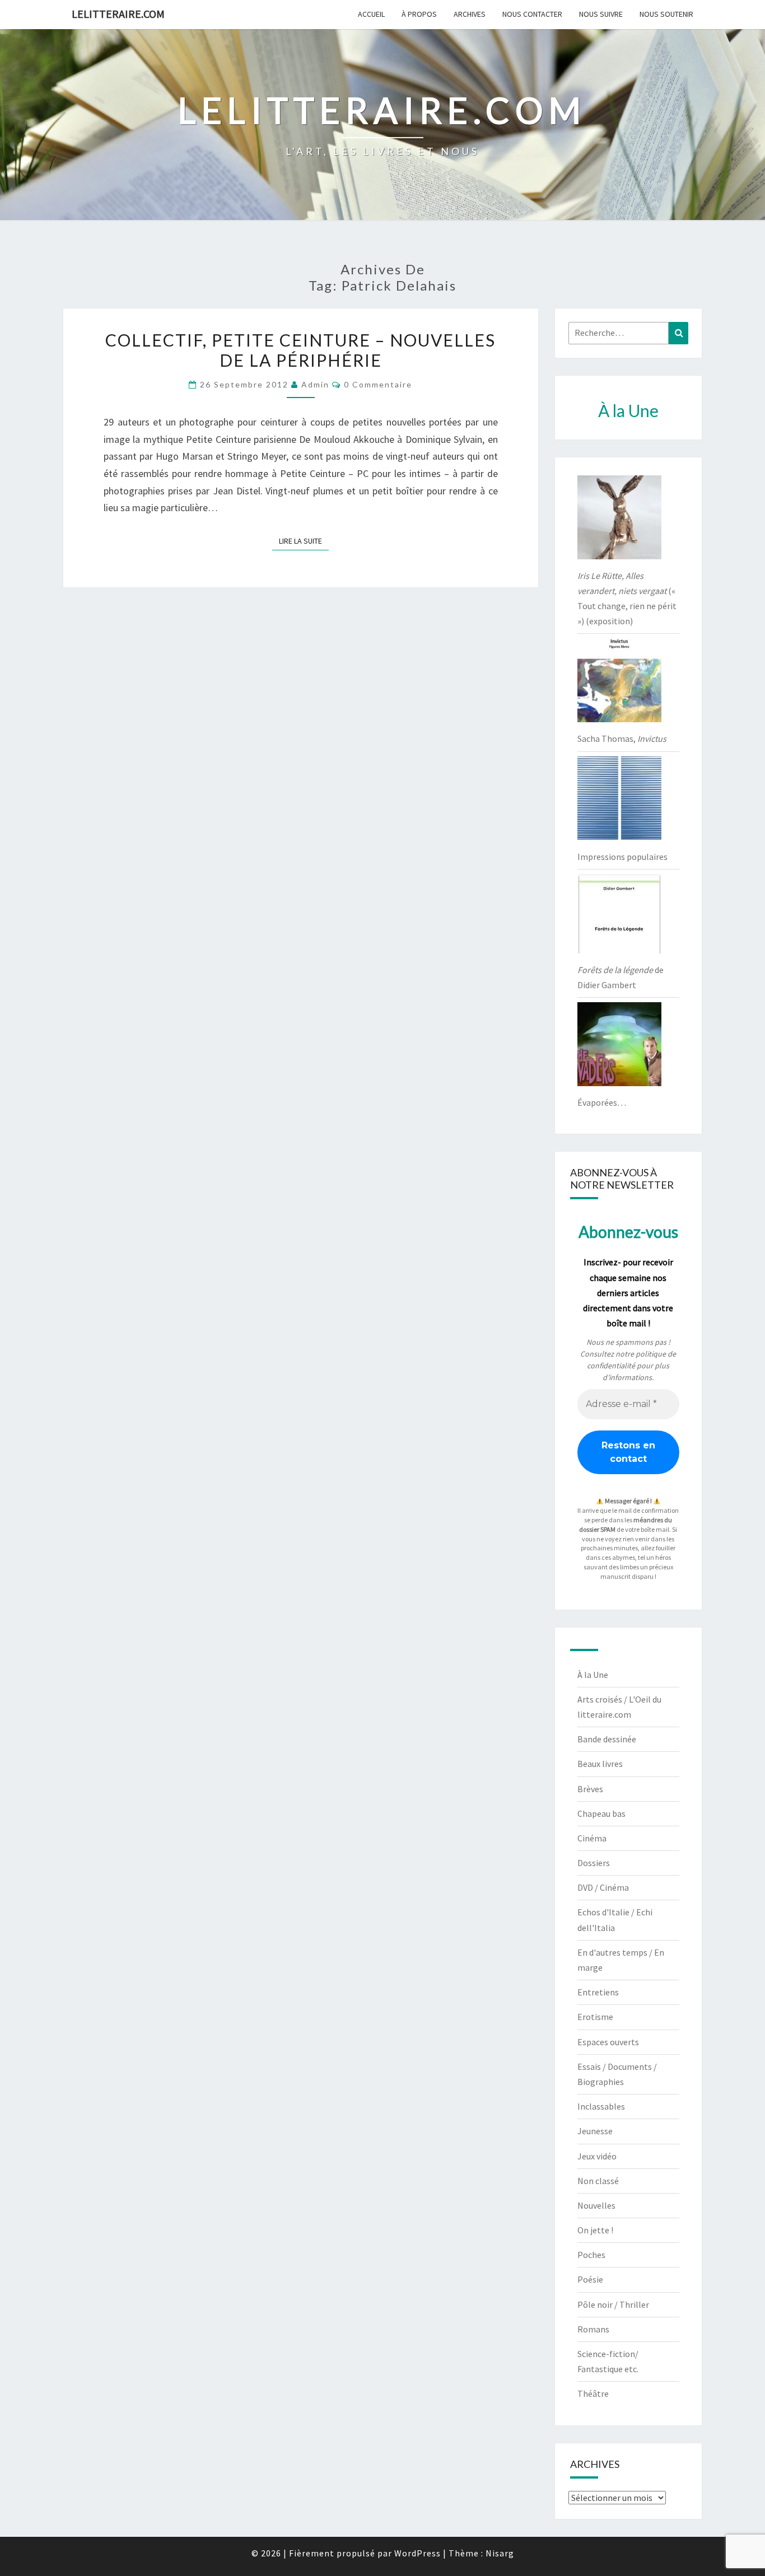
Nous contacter (532, 14)
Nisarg (500, 2553)
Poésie (590, 2279)
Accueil (371, 14)
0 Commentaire (378, 384)
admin (315, 384)
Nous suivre (601, 14)
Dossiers (594, 1863)
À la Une (593, 1675)
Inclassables (601, 2106)
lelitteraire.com (118, 14)
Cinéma (592, 1838)
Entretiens (598, 1992)
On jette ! (595, 2230)
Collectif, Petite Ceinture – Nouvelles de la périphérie (300, 350)
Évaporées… (602, 1102)
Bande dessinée (607, 1739)
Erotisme (595, 2017)
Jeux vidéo (597, 2156)
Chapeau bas (601, 1813)
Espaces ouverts (608, 2042)
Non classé (598, 2181)
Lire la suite (304, 541)
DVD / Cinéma (603, 1887)
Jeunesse (595, 2131)
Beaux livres (600, 1764)
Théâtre (593, 2393)
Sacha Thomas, (622, 738)
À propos (419, 14)
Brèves (590, 1789)
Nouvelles (596, 2205)
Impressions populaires (622, 857)
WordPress (418, 2553)
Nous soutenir (666, 14)
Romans (593, 2329)
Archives (470, 14)
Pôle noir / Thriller (613, 2304)
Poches (591, 2255)
